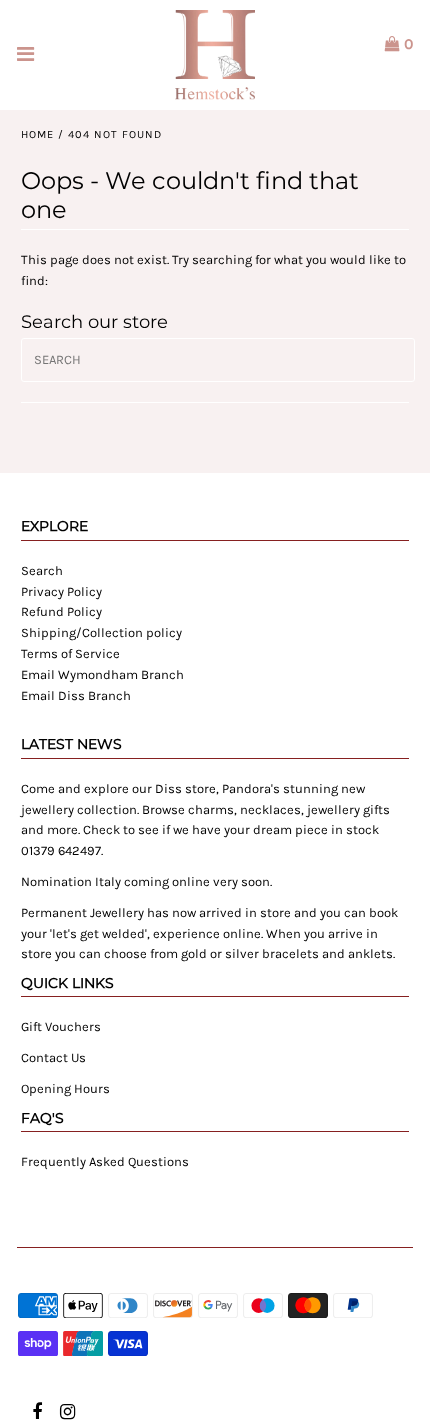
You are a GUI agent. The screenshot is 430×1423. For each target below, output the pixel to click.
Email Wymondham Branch (102, 674)
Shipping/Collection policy (101, 632)
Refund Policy (61, 611)
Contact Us (53, 1057)
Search (42, 570)
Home (37, 134)
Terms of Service (70, 653)
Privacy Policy (61, 591)
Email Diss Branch (76, 695)
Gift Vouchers (61, 1026)
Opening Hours (65, 1088)
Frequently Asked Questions (105, 1161)
